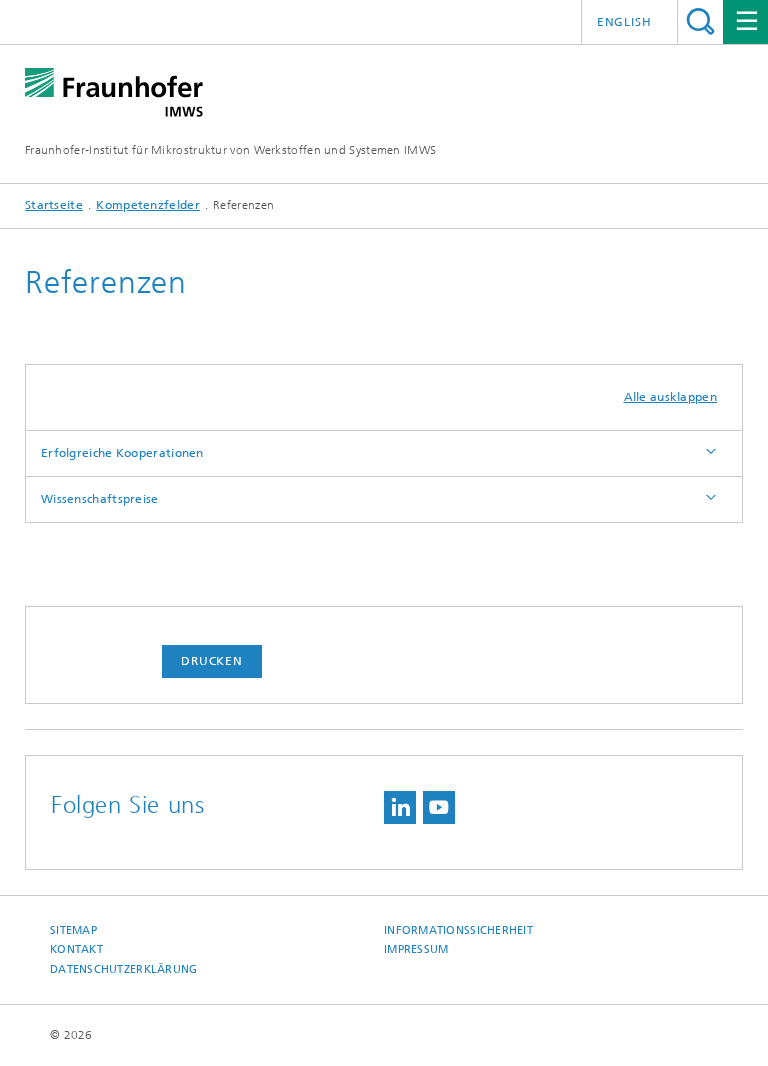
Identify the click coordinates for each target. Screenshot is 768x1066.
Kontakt (76, 949)
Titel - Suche (700, 21)
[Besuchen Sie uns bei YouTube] (439, 807)
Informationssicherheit (458, 930)
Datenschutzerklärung (124, 969)
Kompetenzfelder (148, 205)
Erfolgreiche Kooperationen (122, 453)
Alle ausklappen (671, 397)
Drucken (212, 661)
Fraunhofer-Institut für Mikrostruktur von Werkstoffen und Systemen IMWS (230, 150)
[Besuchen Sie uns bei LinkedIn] (400, 807)
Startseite (54, 205)
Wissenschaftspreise (100, 499)
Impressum (416, 949)
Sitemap (73, 930)
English (624, 22)
